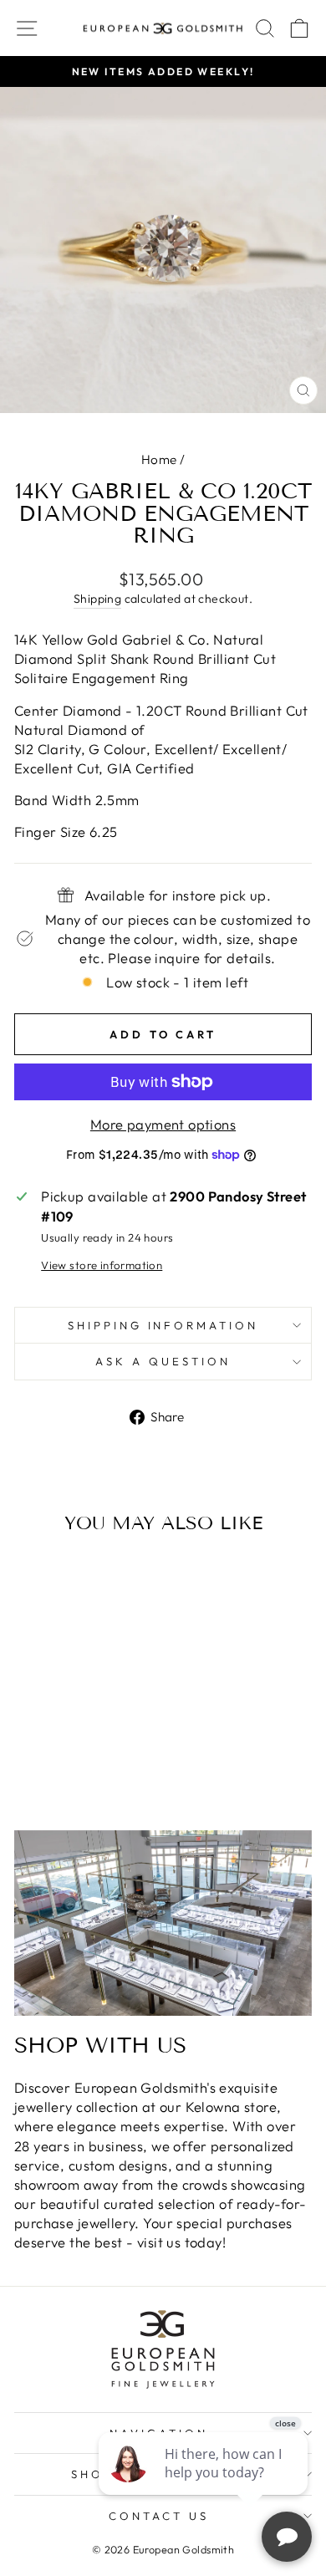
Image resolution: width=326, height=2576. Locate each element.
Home (159, 459)
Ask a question (163, 1361)
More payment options (163, 1124)
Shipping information (163, 1325)
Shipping (97, 599)
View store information (102, 1265)
